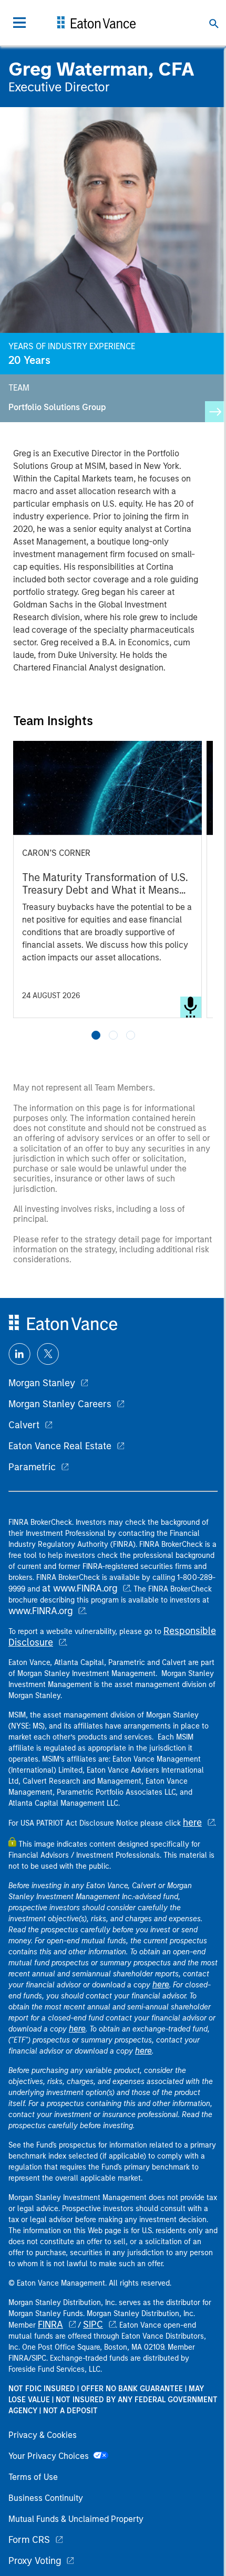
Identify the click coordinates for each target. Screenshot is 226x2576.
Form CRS (29, 2540)
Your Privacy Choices (51, 2456)
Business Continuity (46, 2498)
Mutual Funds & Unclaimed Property (76, 2519)
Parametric (32, 1467)
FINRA (50, 2324)
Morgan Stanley (42, 1383)
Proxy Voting (35, 2561)
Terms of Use (33, 2477)
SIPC (93, 2324)
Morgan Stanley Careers (60, 1404)
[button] (96, 1035)
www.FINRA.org (40, 1611)
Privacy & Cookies (43, 2435)
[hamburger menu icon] (19, 23)
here (192, 1823)
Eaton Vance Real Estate (60, 1446)
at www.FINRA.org (80, 1588)
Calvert (24, 1425)
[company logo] (96, 23)
